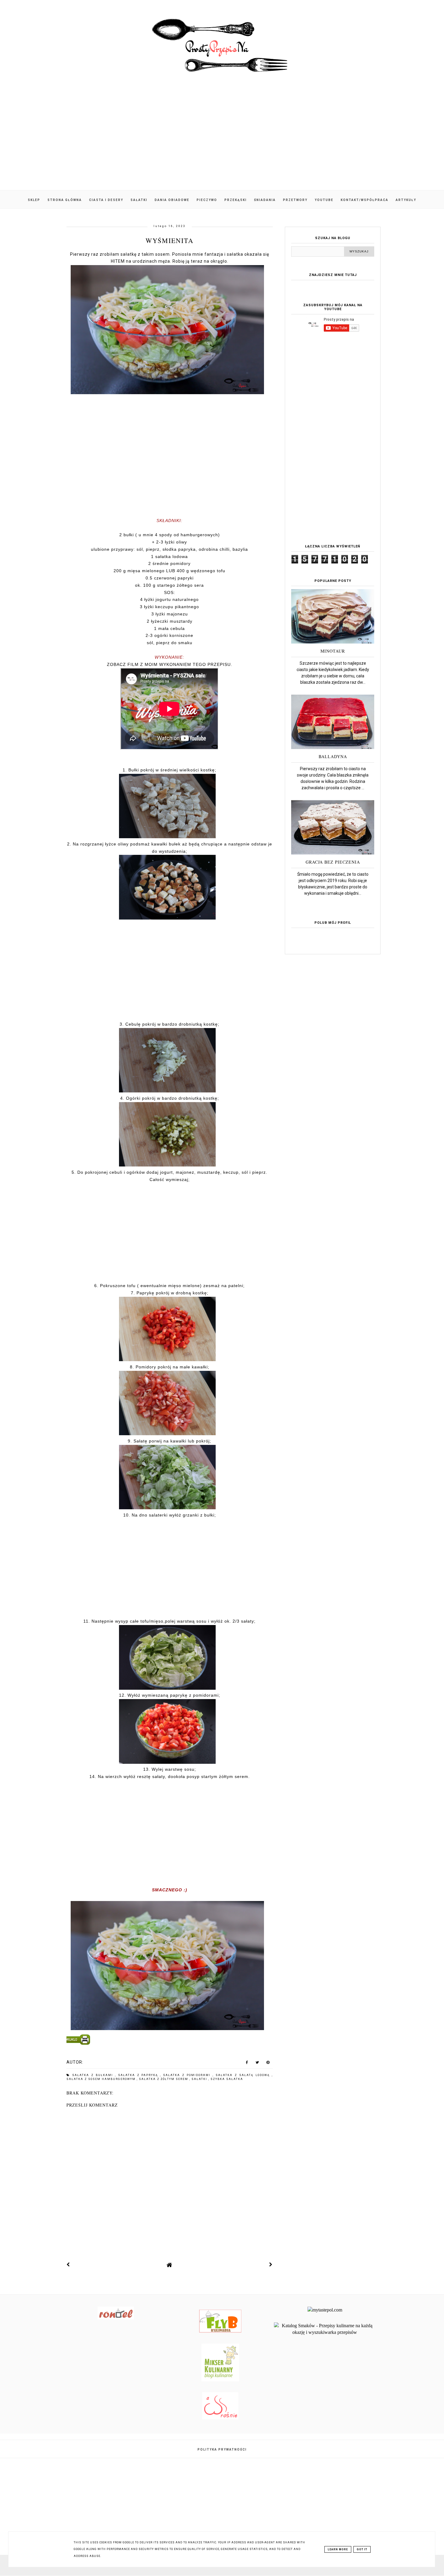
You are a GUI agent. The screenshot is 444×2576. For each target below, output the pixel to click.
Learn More (338, 2549)
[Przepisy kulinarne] (220, 2380)
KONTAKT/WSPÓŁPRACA (365, 200)
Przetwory (295, 200)
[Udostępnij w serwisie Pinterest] (268, 2064)
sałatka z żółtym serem (164, 2079)
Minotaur (333, 651)
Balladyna (333, 756)
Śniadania (265, 200)
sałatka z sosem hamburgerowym (102, 2079)
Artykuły (406, 200)
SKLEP (34, 200)
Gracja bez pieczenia (333, 862)
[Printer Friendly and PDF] (169, 2041)
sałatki (200, 2079)
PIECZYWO (207, 200)
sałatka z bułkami (94, 2075)
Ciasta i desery (106, 200)
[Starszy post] (271, 2265)
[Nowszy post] (68, 2265)
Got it (362, 2549)
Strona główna (65, 200)
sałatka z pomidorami (188, 2075)
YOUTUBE (324, 200)
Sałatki (139, 200)
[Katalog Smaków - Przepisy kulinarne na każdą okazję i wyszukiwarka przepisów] (325, 2332)
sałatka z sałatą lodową (244, 2075)
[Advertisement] (222, 139)
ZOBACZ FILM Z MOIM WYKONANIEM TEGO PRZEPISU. (170, 664)
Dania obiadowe (172, 200)
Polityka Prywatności (222, 2449)
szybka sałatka (227, 2079)
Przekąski (236, 200)
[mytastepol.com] (325, 2310)
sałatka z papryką (139, 2075)
